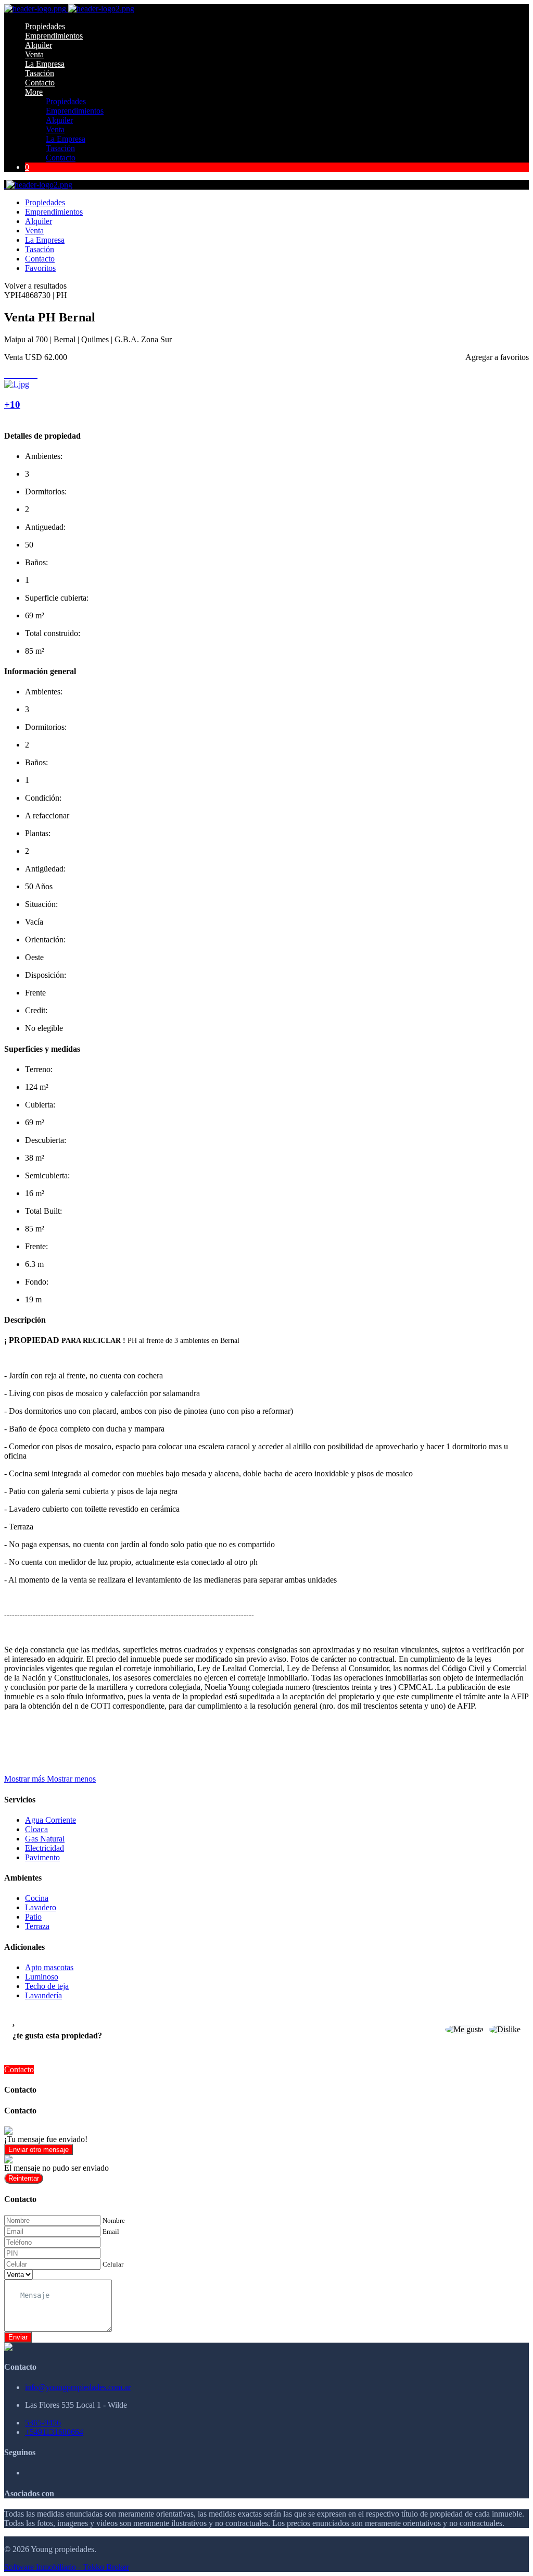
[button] (50, 1779)
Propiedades (45, 26)
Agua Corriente (50, 1820)
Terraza (37, 1926)
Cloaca (36, 1829)
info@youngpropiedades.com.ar (78, 2387)
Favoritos (40, 268)
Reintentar (24, 2178)
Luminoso (42, 1977)
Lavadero (41, 1907)
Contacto (40, 83)
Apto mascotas (49, 1967)
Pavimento (42, 1857)
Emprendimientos (54, 36)
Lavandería (43, 1995)
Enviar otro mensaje (39, 2150)
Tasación (40, 73)
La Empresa (45, 64)
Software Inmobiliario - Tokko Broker (67, 2567)
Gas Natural (45, 1839)
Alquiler (39, 45)
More (34, 92)
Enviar (18, 2337)
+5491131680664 (54, 2432)
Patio (33, 1917)
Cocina (37, 1898)
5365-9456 (43, 2423)
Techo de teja (47, 1986)
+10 (12, 405)
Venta (34, 54)
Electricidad (45, 1848)
